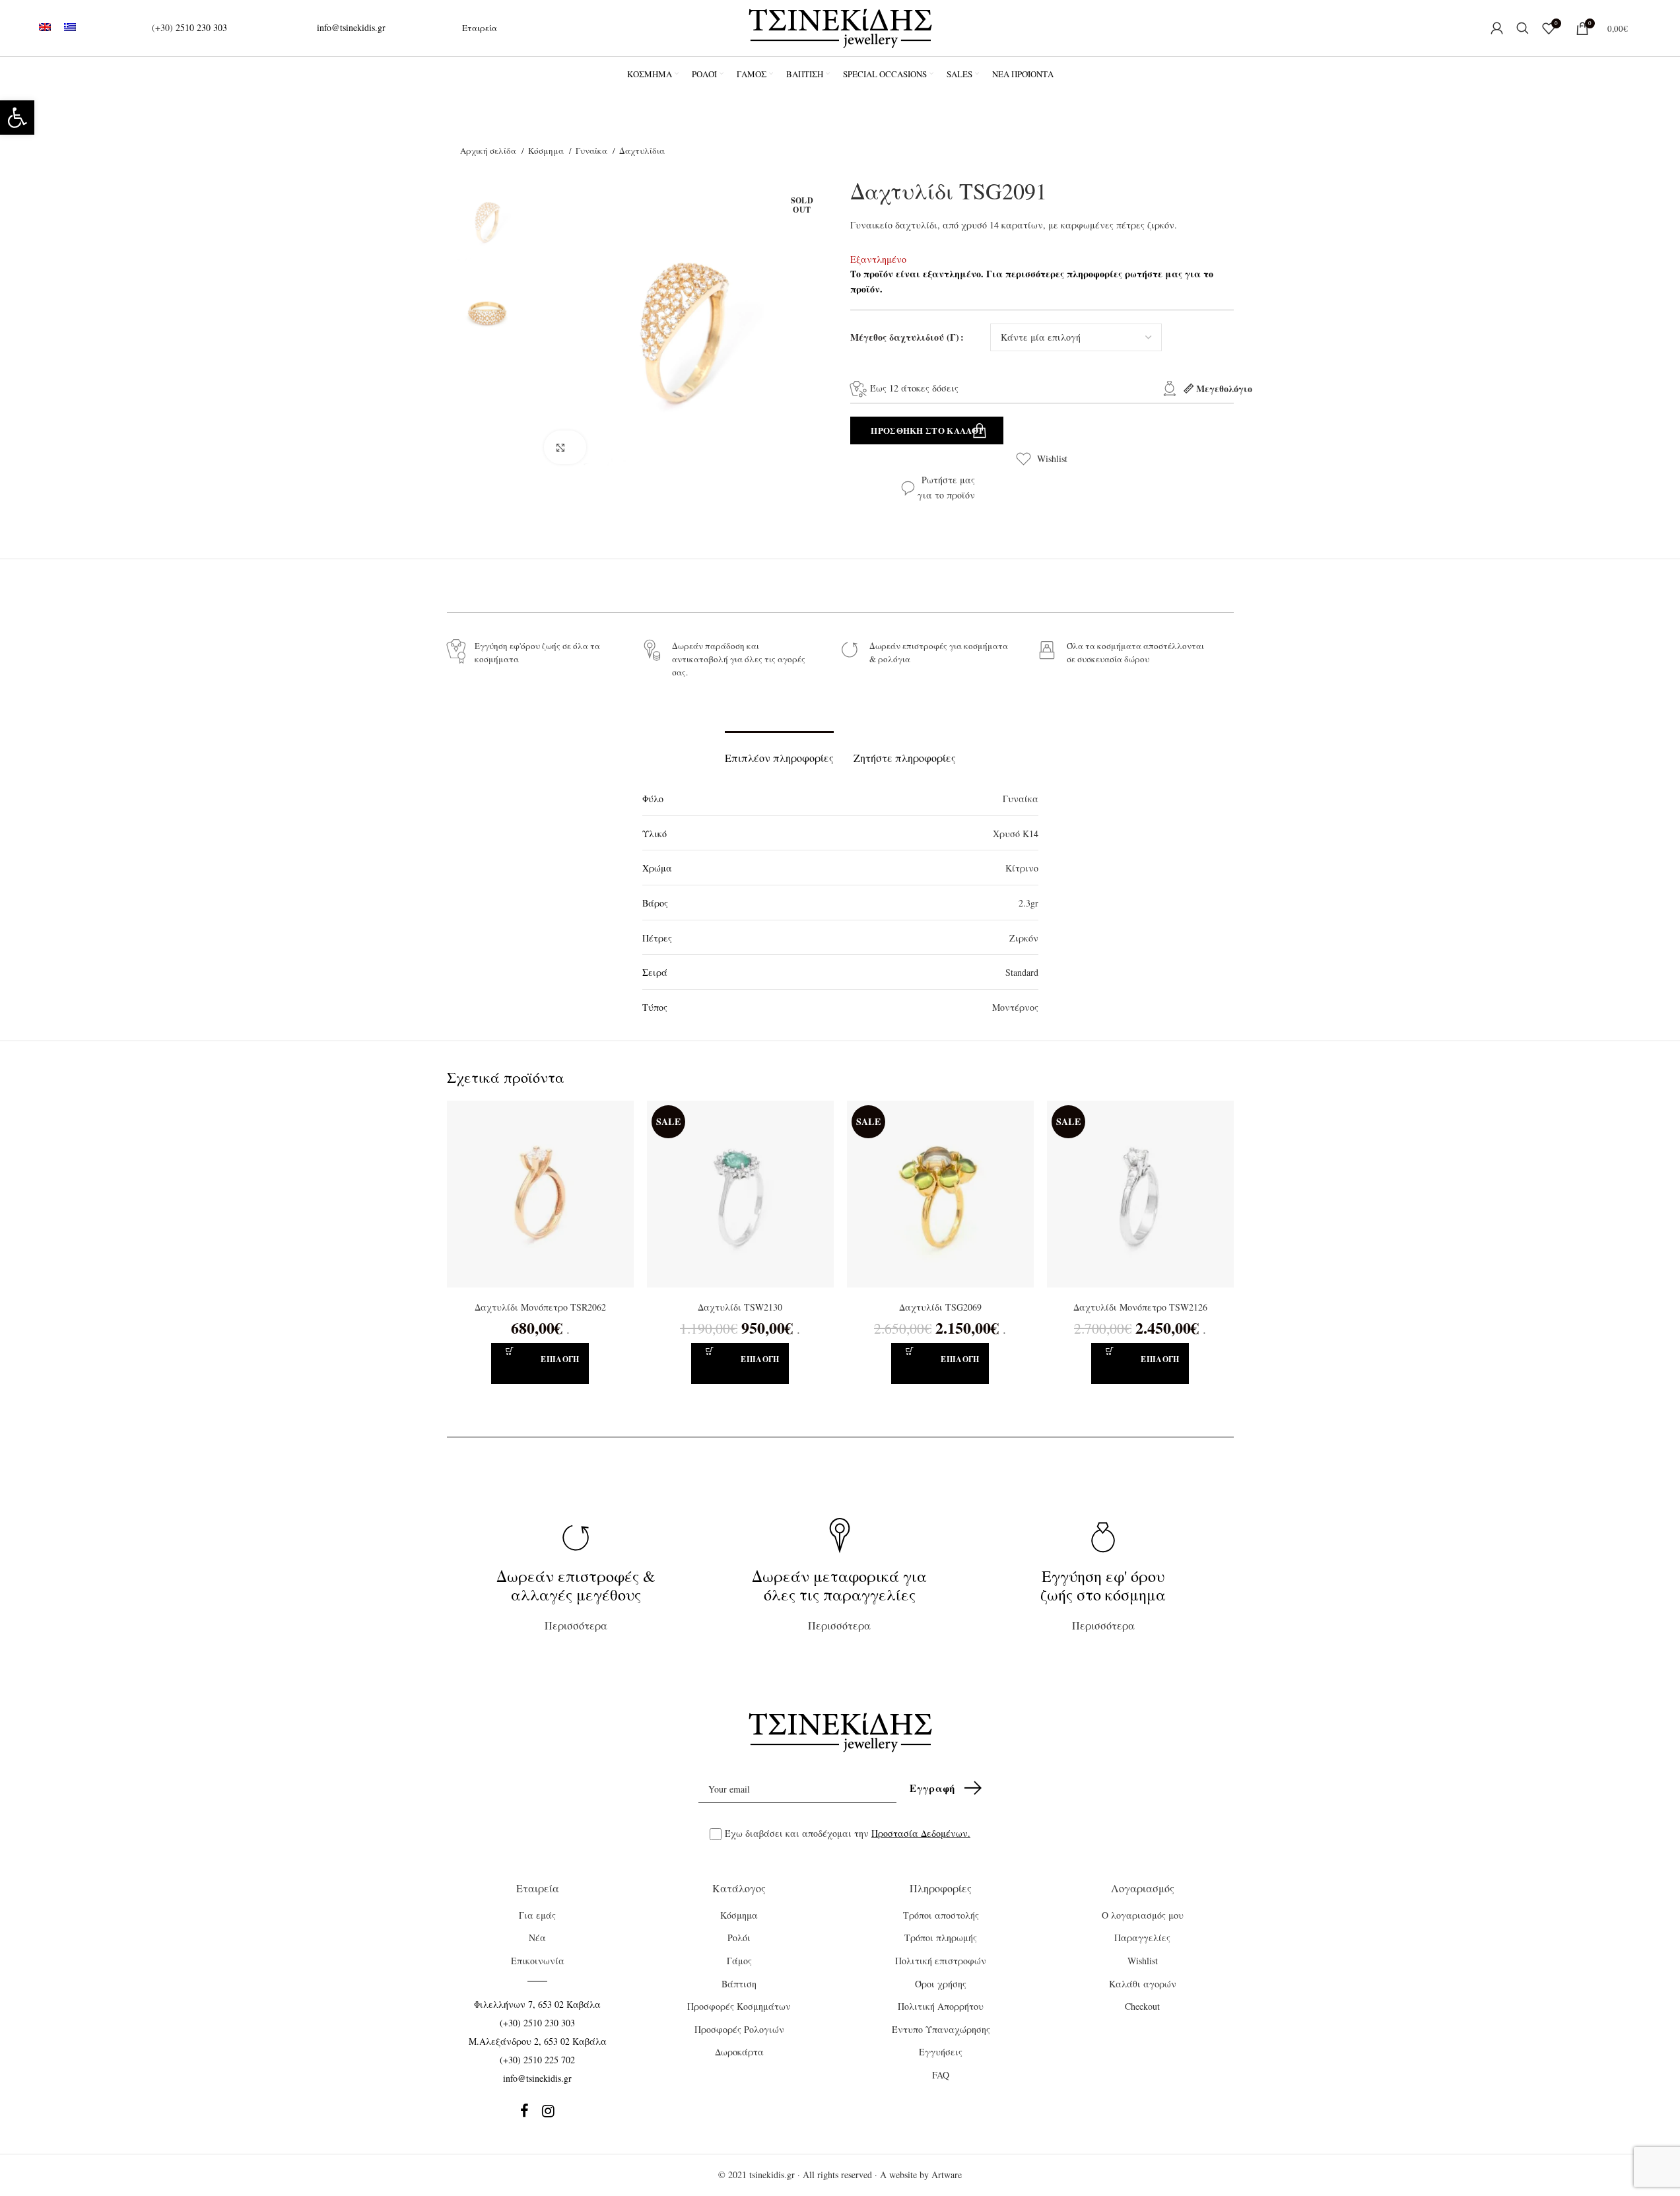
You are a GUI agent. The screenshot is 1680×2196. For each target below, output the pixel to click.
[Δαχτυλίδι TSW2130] (740, 1194)
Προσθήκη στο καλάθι (926, 430)
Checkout (1142, 2006)
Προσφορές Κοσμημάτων (739, 2006)
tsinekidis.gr (772, 2175)
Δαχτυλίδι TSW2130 (740, 1307)
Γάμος (739, 1961)
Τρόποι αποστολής (941, 1915)
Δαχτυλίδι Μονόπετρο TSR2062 (540, 1307)
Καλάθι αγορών (1143, 1984)
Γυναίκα (592, 151)
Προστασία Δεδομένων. (921, 1833)
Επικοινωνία (538, 1961)
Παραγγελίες (1142, 1938)
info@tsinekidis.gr (351, 27)
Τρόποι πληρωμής (941, 1938)
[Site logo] (840, 27)
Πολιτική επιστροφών (941, 1961)
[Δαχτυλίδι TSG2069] (940, 1194)
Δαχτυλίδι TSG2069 (940, 1307)
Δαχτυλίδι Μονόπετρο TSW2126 (1140, 1307)
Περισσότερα (576, 1599)
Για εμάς (537, 1915)
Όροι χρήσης (941, 1984)
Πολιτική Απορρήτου (941, 2006)
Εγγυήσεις (941, 2052)
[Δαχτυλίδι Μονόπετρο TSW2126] (1140, 1194)
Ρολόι (739, 1938)
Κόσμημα (547, 151)
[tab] (779, 751)
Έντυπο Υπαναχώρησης (941, 2029)
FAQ (941, 2075)
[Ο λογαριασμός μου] (1497, 28)
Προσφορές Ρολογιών (739, 2029)
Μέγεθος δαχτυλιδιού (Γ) (905, 337)
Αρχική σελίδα (489, 151)
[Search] (1523, 28)
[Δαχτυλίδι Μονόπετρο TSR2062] (540, 1194)
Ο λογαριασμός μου (1143, 1915)
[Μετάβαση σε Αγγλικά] (45, 28)
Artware (947, 2175)
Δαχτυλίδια (642, 151)
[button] (17, 118)
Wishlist (1052, 459)
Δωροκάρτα (739, 2052)
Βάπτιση (739, 1984)
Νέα (537, 1938)
